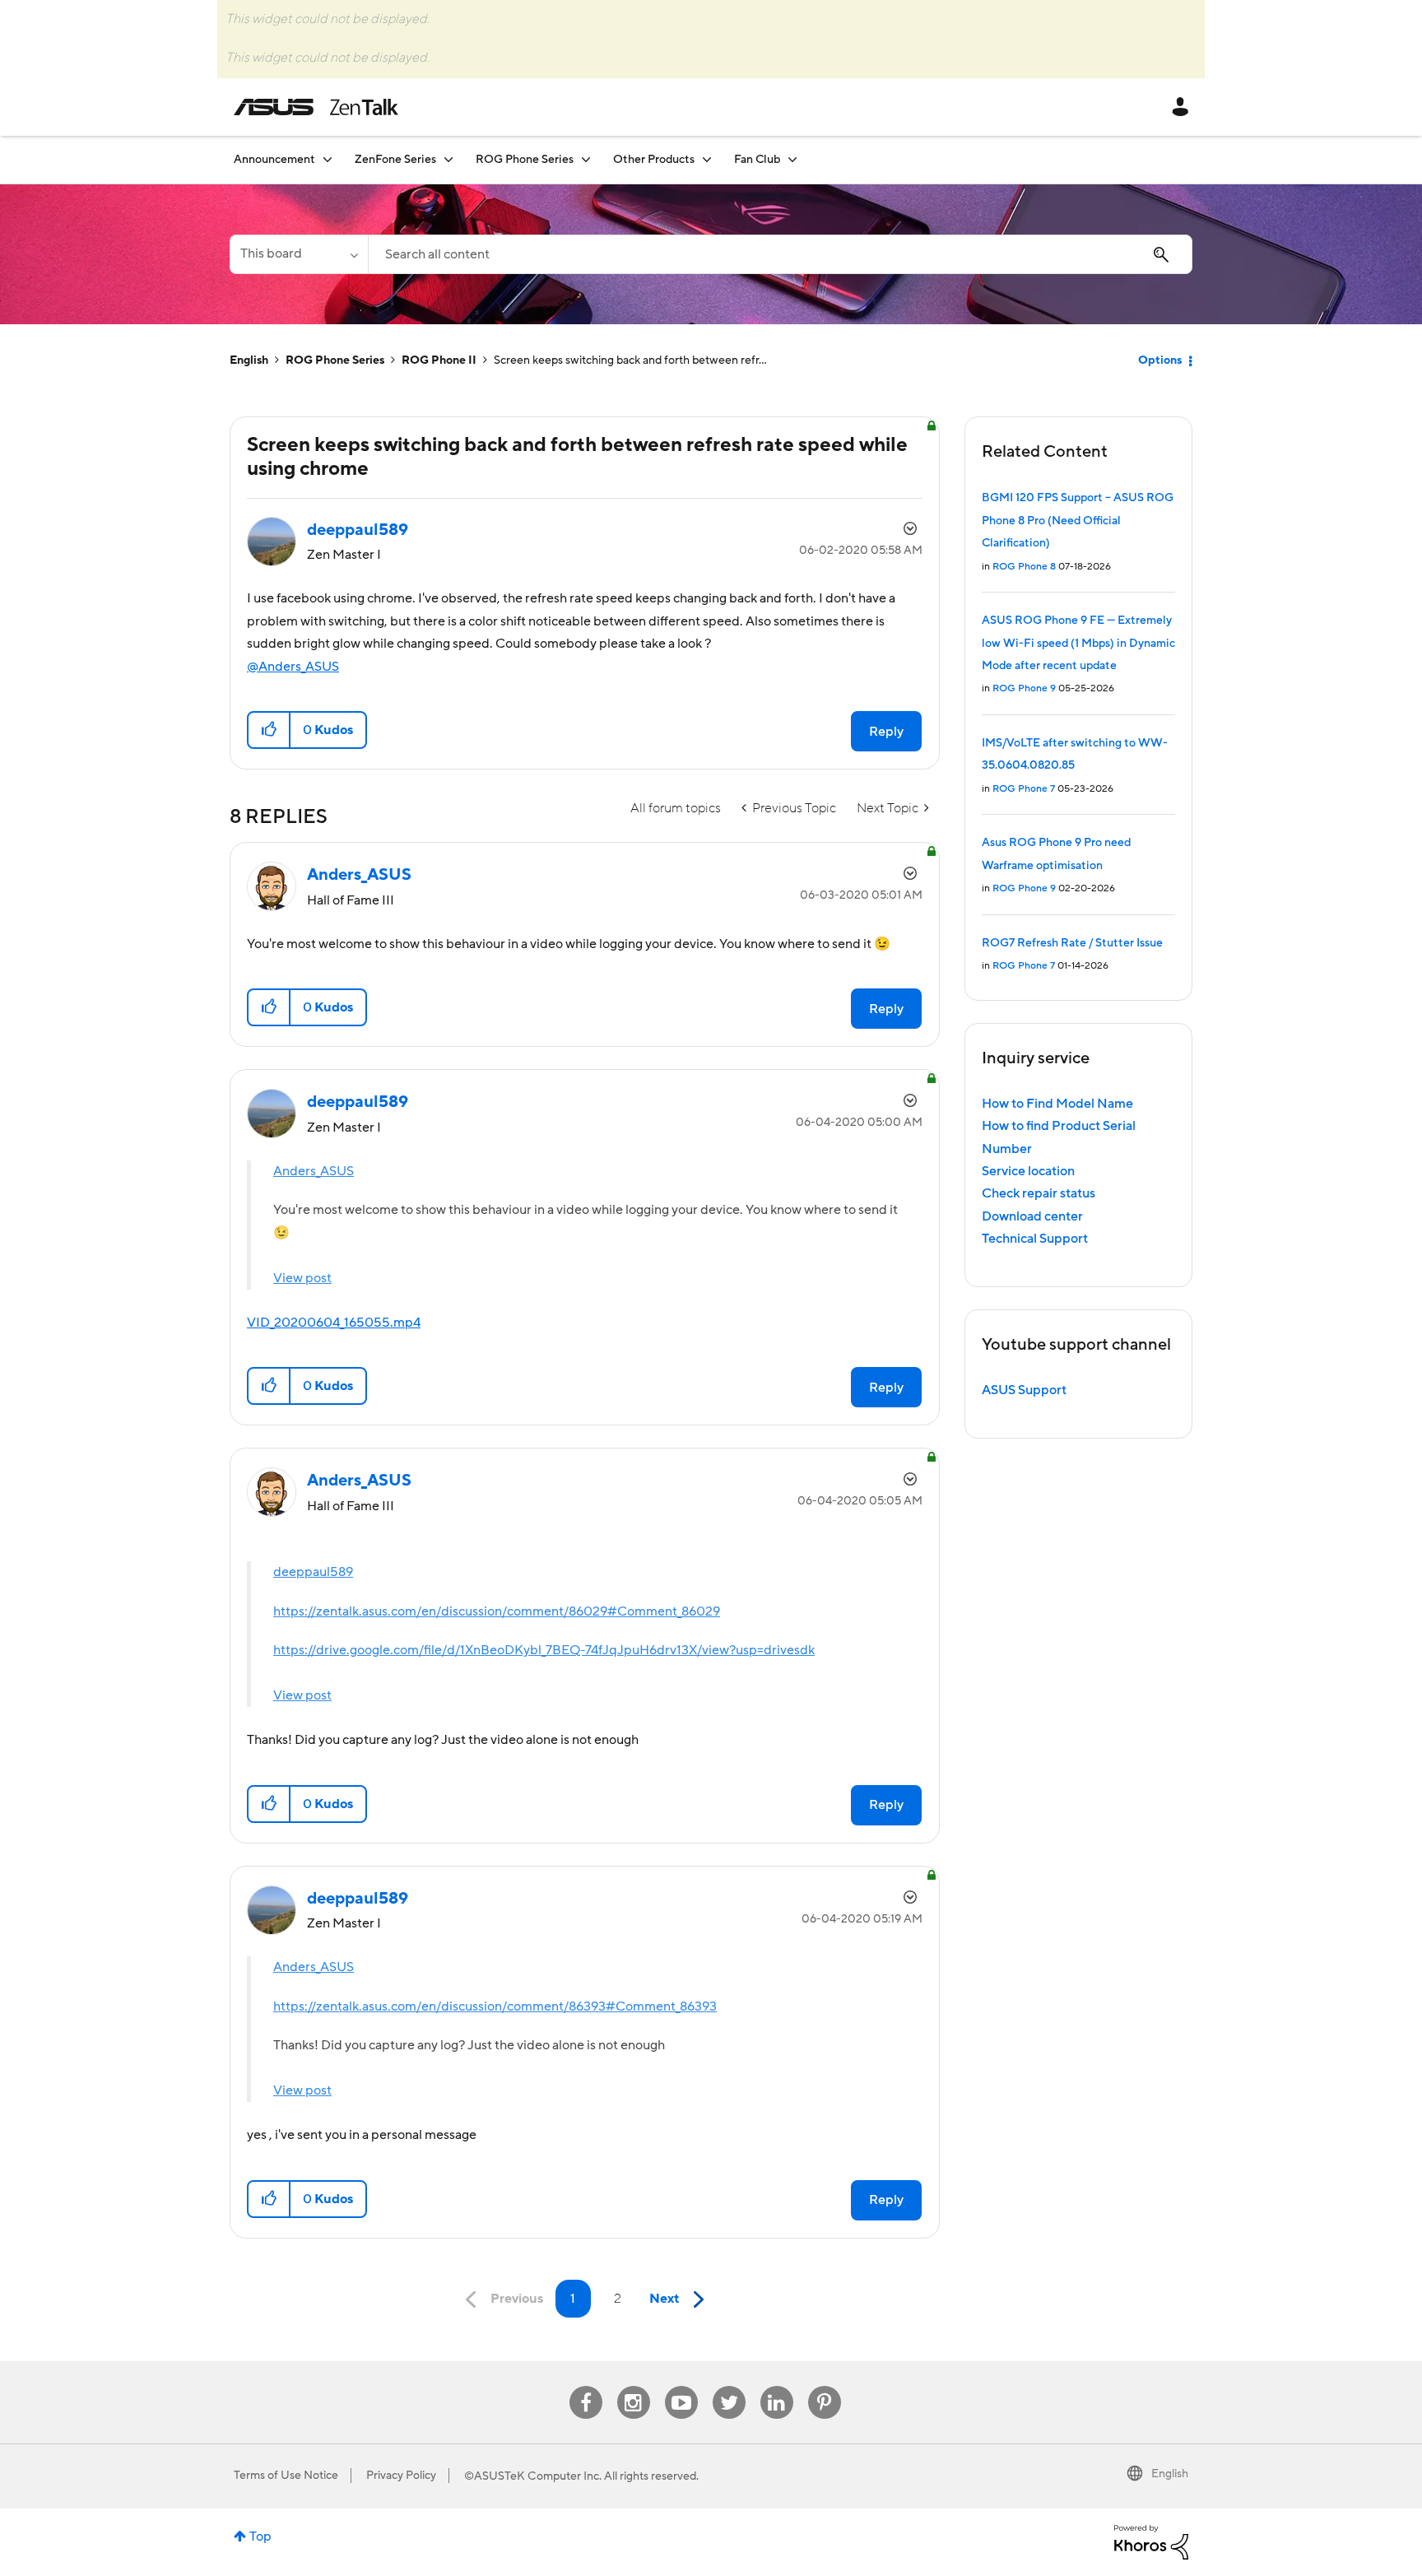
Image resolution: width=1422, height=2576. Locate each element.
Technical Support (1035, 1239)
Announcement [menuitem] (274, 160)
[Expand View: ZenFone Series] (448, 159)
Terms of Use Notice (286, 2476)
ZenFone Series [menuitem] (395, 160)
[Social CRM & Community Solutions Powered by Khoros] (1151, 2541)
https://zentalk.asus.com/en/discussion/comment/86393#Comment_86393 (495, 2006)
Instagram (633, 2386)
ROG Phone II (439, 360)
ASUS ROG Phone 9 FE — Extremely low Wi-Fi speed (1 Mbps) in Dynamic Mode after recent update (1078, 643)
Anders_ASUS (314, 1171)
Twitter (729, 2386)
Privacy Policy (401, 2476)
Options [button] (1160, 360)
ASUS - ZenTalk (316, 107)
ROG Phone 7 (1024, 789)
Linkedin (777, 2386)
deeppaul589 (313, 1572)
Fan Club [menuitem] (757, 160)
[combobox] (780, 254)
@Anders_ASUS (293, 667)
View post (302, 1278)
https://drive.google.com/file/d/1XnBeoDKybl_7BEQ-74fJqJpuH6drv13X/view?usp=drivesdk (544, 1650)
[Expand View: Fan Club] (792, 159)
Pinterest (825, 2386)
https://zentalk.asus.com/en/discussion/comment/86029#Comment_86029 (497, 1611)
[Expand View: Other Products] (707, 159)
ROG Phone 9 (1024, 688)
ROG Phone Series (335, 360)
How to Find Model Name (1057, 1104)
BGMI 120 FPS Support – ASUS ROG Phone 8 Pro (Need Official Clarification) (1078, 521)
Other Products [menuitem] (654, 160)
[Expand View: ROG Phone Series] (586, 159)
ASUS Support (1024, 1390)
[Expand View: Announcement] (328, 159)
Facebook (586, 2386)
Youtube (681, 2386)
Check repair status (1039, 1193)
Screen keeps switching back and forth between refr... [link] (630, 360)
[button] (270, 730)
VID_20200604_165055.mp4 (334, 1323)
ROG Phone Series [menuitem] (525, 160)
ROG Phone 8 (1024, 567)
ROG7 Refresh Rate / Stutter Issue (1072, 943)
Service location (1028, 1171)
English (249, 360)
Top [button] (260, 2536)
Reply (886, 732)
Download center (1032, 1216)
